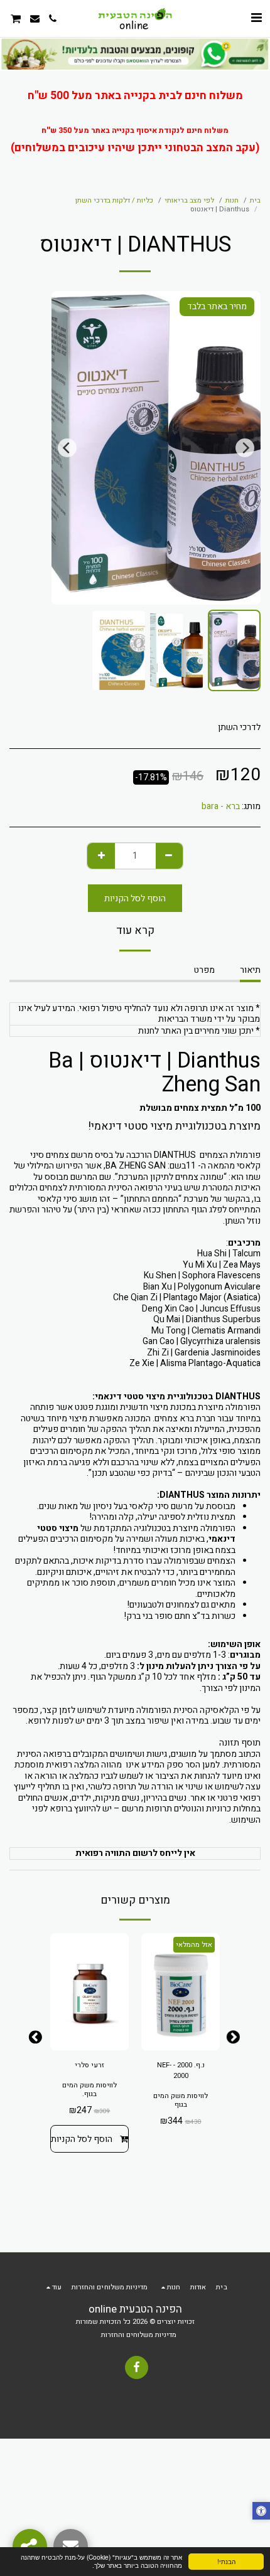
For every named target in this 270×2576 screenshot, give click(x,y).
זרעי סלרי (89, 2065)
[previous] (245, 448)
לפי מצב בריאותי (189, 200)
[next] (67, 448)
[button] (256, 18)
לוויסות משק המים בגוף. (89, 2090)
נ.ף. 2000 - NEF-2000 (181, 2071)
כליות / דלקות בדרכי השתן (114, 200)
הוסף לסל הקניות (82, 2139)
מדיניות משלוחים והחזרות (139, 2335)
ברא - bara (221, 806)
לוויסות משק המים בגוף (181, 2100)
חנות (232, 200)
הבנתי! (226, 2561)
